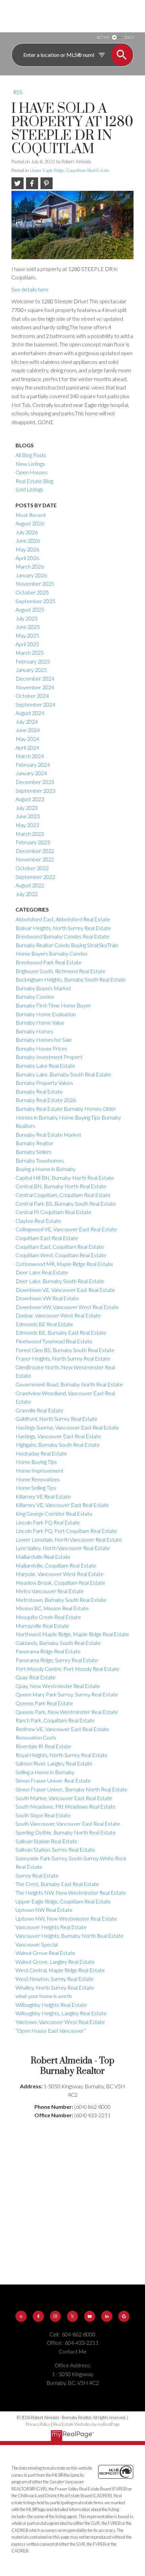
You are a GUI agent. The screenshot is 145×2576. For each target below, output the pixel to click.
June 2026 (28, 540)
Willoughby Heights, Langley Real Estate (61, 2013)
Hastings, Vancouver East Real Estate (58, 1436)
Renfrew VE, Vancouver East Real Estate (62, 1729)
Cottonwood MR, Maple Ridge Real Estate (64, 1264)
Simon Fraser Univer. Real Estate (53, 1780)
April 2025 (27, 644)
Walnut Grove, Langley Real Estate (55, 1962)
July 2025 (27, 618)
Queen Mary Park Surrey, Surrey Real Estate (67, 1694)
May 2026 (27, 549)
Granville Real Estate (39, 1410)
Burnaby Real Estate (39, 1091)
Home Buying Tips (36, 1462)
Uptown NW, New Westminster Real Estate (66, 1918)
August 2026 (30, 523)
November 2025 (35, 583)
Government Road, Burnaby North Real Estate (69, 1384)
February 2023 (33, 842)
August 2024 (30, 713)
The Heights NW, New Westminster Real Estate (71, 1893)
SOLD (129, 37)
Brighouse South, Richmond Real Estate (61, 971)
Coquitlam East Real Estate (47, 1238)
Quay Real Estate (36, 1677)
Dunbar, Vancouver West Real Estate (58, 1315)
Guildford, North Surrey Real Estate (56, 1419)
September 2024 (35, 704)
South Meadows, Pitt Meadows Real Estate (66, 1806)
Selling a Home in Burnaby (45, 1772)
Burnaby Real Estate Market (48, 1135)
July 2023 (27, 808)
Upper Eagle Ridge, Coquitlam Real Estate (70, 170)
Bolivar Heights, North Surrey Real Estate (63, 928)
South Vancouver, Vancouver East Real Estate (68, 1824)
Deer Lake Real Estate (42, 1272)
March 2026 (30, 566)
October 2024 (32, 696)
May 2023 (27, 825)
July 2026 (27, 532)
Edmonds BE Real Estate (44, 1324)
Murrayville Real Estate (42, 1626)
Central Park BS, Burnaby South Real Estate (66, 1204)
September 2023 (35, 791)
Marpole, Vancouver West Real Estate (60, 1574)
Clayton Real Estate (38, 1221)
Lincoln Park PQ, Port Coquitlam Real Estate (66, 1531)
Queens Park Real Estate (44, 1703)
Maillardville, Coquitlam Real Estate (56, 1565)
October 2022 (32, 868)
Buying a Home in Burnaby (46, 1169)
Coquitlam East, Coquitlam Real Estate (60, 1247)
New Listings (30, 464)
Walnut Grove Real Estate (45, 1953)
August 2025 (30, 609)
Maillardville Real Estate (43, 1557)
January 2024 (31, 773)
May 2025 (27, 635)
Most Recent (31, 515)
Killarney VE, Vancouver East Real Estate (62, 1505)
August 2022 (30, 885)
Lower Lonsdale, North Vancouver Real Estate (69, 1539)
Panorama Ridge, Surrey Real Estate (57, 1660)
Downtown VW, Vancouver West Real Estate (67, 1307)
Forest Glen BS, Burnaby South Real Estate (65, 1350)
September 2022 (35, 877)
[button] (21, 2316)
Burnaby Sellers (34, 1152)
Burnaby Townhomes (40, 1160)
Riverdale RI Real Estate (43, 1746)
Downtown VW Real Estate (47, 1298)
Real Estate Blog (34, 481)
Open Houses (32, 472)
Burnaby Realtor (34, 1143)
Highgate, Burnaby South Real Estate (58, 1445)
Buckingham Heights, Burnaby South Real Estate (71, 979)
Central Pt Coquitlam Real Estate (53, 1212)
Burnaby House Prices (41, 1048)
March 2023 (30, 834)
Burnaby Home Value (40, 1022)
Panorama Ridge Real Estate (48, 1651)
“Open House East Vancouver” (51, 2031)
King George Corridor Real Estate (54, 1514)
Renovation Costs (36, 1737)
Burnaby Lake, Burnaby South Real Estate (63, 1074)
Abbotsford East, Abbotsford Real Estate (63, 919)
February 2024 (33, 765)
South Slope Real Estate (43, 1815)
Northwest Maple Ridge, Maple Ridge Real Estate (72, 1634)
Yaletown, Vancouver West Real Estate (60, 2022)
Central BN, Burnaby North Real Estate (61, 1186)
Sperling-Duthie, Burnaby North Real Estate (66, 1832)
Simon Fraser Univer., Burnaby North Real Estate (71, 1789)
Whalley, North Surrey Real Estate (55, 1987)
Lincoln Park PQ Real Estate (48, 1522)
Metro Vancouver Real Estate (50, 1591)
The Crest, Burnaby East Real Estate (57, 1884)
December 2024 (35, 678)
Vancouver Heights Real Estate (51, 1927)
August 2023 (30, 799)
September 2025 (35, 601)
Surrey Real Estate (37, 1875)
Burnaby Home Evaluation (46, 1014)
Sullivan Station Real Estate (47, 1841)
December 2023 (35, 782)
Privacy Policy (38, 2424)
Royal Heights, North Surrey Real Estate (62, 1755)
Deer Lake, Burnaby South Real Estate (60, 1281)
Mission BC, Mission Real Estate (52, 1608)
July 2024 (27, 722)
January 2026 (31, 575)
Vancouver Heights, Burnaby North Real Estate (69, 1936)
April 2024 (27, 747)
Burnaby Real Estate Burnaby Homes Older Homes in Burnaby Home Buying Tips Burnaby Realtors (68, 1117)
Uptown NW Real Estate (44, 1910)
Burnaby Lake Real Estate (45, 1066)
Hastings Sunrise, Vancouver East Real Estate (67, 1427)
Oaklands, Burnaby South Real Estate (58, 1643)
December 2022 (35, 851)
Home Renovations (38, 1479)
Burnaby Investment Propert (49, 1057)
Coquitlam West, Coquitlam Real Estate (61, 1255)
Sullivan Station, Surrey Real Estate (55, 1849)
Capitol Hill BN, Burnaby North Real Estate (65, 1178)
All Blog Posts (31, 455)
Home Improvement (39, 1470)
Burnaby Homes (34, 1031)
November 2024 (35, 687)
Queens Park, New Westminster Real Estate (67, 1712)
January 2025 (31, 670)
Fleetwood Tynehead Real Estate (54, 1341)
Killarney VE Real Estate (43, 1496)
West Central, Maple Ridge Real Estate (60, 1970)
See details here (30, 289)
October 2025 (32, 592)
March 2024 (30, 756)
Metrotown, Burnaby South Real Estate (61, 1600)
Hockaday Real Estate (41, 1453)
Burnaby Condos (35, 997)
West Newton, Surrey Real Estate (55, 1979)
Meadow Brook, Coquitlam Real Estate (60, 1583)
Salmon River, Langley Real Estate (54, 1763)
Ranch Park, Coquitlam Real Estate (55, 1720)
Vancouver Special (37, 1944)
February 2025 (33, 661)
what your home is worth (44, 1996)
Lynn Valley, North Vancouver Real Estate (63, 1548)
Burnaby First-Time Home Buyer (53, 1005)
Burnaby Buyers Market (43, 988)
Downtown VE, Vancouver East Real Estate (65, 1290)
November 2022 (35, 859)
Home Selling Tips (36, 1488)
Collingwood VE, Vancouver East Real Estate (66, 1229)
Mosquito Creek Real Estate (48, 1617)
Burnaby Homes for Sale (44, 1040)
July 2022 (27, 894)
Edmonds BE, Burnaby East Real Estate (61, 1332)
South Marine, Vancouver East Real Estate (64, 1798)
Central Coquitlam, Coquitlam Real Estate (63, 1195)
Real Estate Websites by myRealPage (86, 2424)
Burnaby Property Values (44, 1083)
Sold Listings (30, 489)
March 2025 (30, 652)
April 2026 (27, 558)
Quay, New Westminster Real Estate (58, 1686)
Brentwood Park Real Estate (49, 962)
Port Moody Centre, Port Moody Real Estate (67, 1669)
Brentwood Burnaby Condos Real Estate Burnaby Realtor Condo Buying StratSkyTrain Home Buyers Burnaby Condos (67, 945)
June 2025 (28, 627)
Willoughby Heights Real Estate (51, 2005)
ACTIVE (103, 37)
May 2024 (27, 739)
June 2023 (28, 816)
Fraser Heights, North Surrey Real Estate (63, 1358)
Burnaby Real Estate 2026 (46, 1100)
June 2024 (28, 730)
